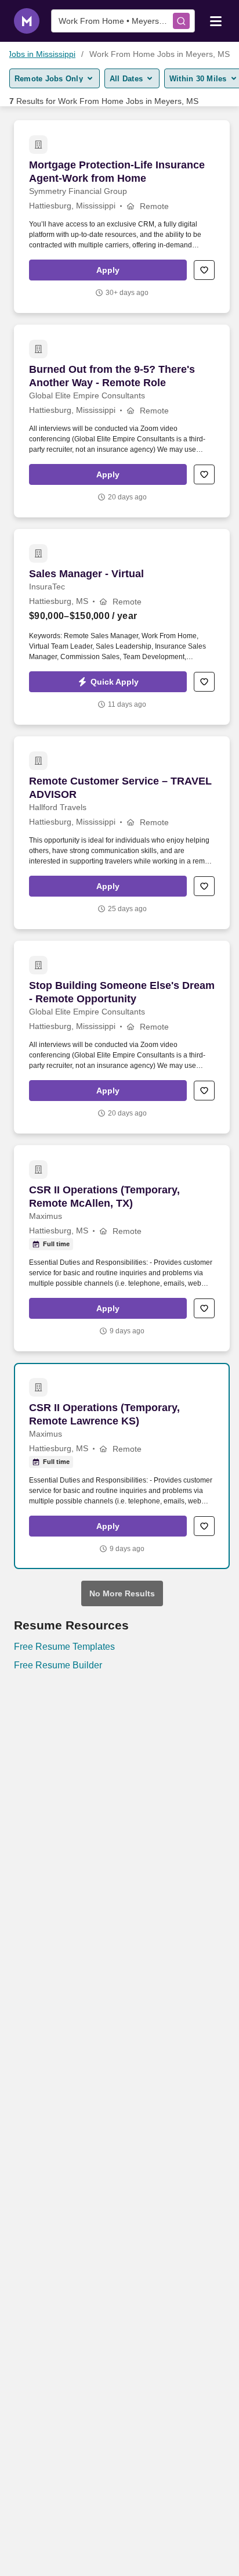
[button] (108, 270)
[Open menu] (216, 20)
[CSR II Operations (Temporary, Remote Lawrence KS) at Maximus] (122, 1466)
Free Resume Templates (64, 1647)
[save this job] (204, 270)
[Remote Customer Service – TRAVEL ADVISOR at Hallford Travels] (122, 833)
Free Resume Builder (58, 1665)
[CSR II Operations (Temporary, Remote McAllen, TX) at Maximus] (122, 1248)
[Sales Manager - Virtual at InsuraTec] (122, 627)
